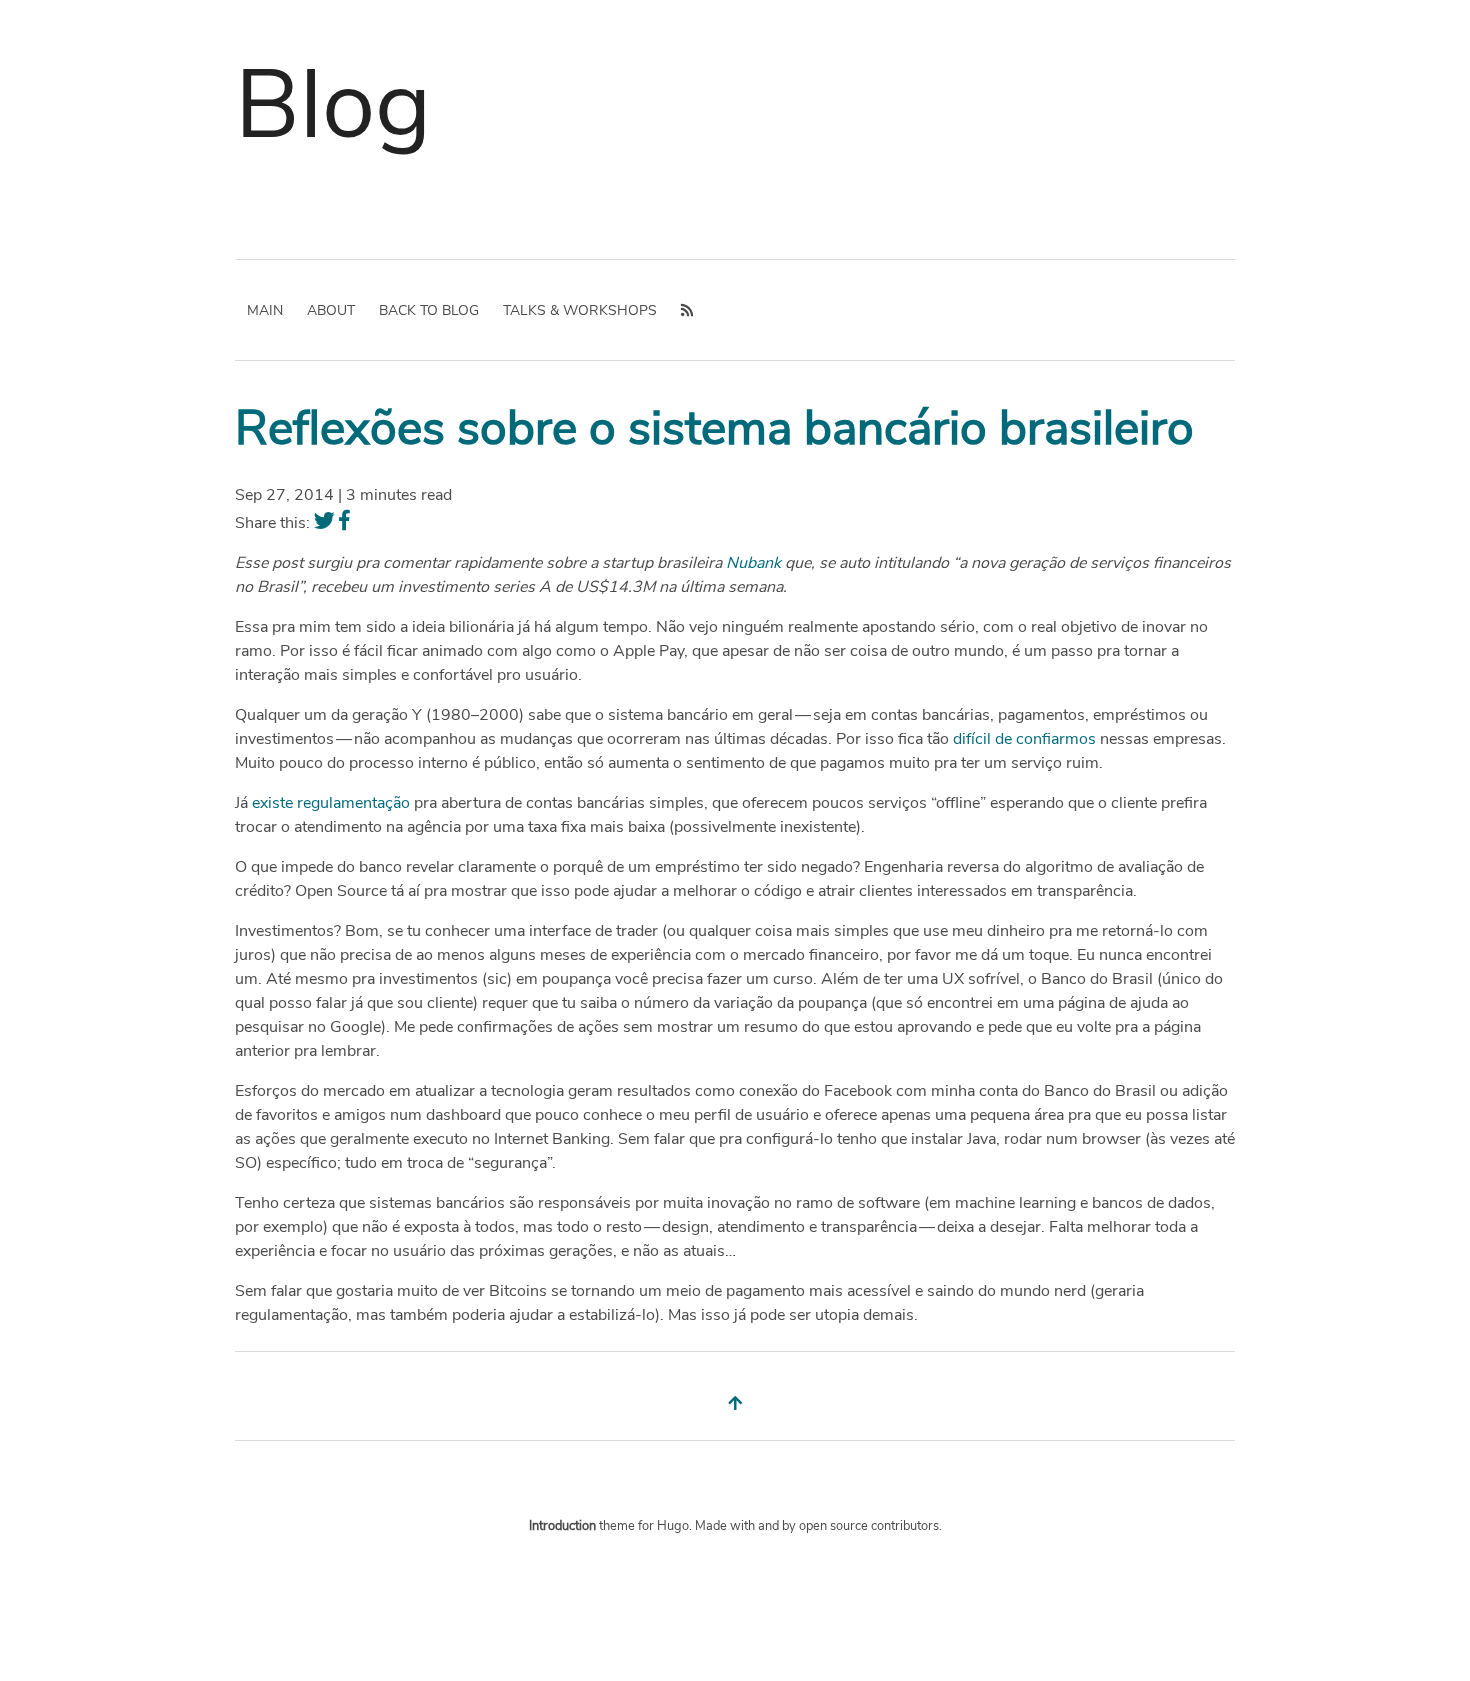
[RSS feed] (687, 310)
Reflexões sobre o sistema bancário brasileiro (714, 428)
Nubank (753, 563)
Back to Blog (429, 310)
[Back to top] (735, 1404)
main (265, 310)
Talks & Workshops (580, 310)
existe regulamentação (331, 803)
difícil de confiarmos (1024, 739)
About (331, 310)
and (770, 1526)
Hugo (673, 1526)
